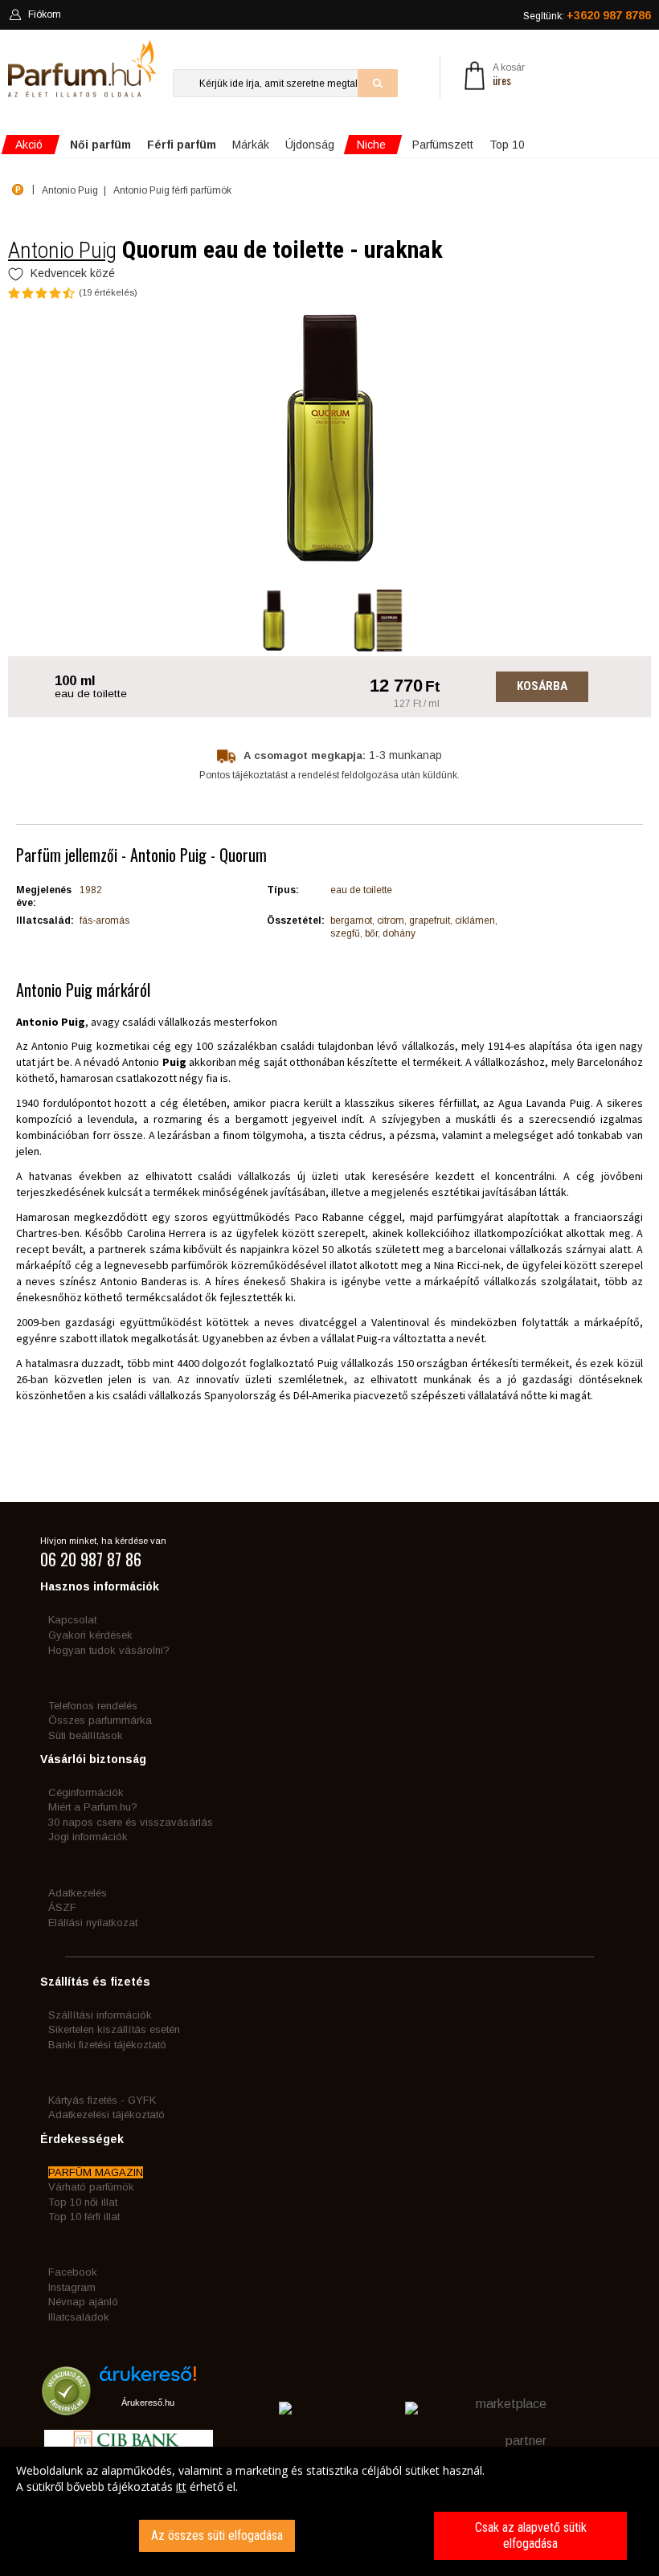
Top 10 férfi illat (84, 2217)
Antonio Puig (62, 250)
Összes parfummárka (100, 1720)
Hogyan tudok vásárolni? (109, 1650)
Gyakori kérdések (90, 1635)
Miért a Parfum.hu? (93, 1807)
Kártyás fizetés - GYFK (102, 2100)
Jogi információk (88, 1837)
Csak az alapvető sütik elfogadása (531, 2535)
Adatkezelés (78, 1893)
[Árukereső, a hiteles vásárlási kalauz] (66, 2408)
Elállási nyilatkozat (93, 1923)
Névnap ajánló (83, 2302)
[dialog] (329, 2511)
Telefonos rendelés (93, 1706)
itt (181, 2486)
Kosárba (542, 686)
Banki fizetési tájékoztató (107, 2045)
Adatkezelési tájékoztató (106, 2115)
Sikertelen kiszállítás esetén (114, 2029)
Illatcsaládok (79, 2317)
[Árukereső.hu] (148, 2380)
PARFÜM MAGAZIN (96, 2172)
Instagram (72, 2287)
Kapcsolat (72, 1620)
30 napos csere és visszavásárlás (131, 1822)
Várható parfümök (91, 2187)
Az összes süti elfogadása (217, 2535)
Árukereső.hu (148, 2402)
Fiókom (45, 14)
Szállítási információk (100, 2015)
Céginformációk (86, 1792)
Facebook (73, 2272)
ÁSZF (62, 1907)
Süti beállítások (86, 1735)
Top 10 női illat (83, 2202)
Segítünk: (587, 15)
